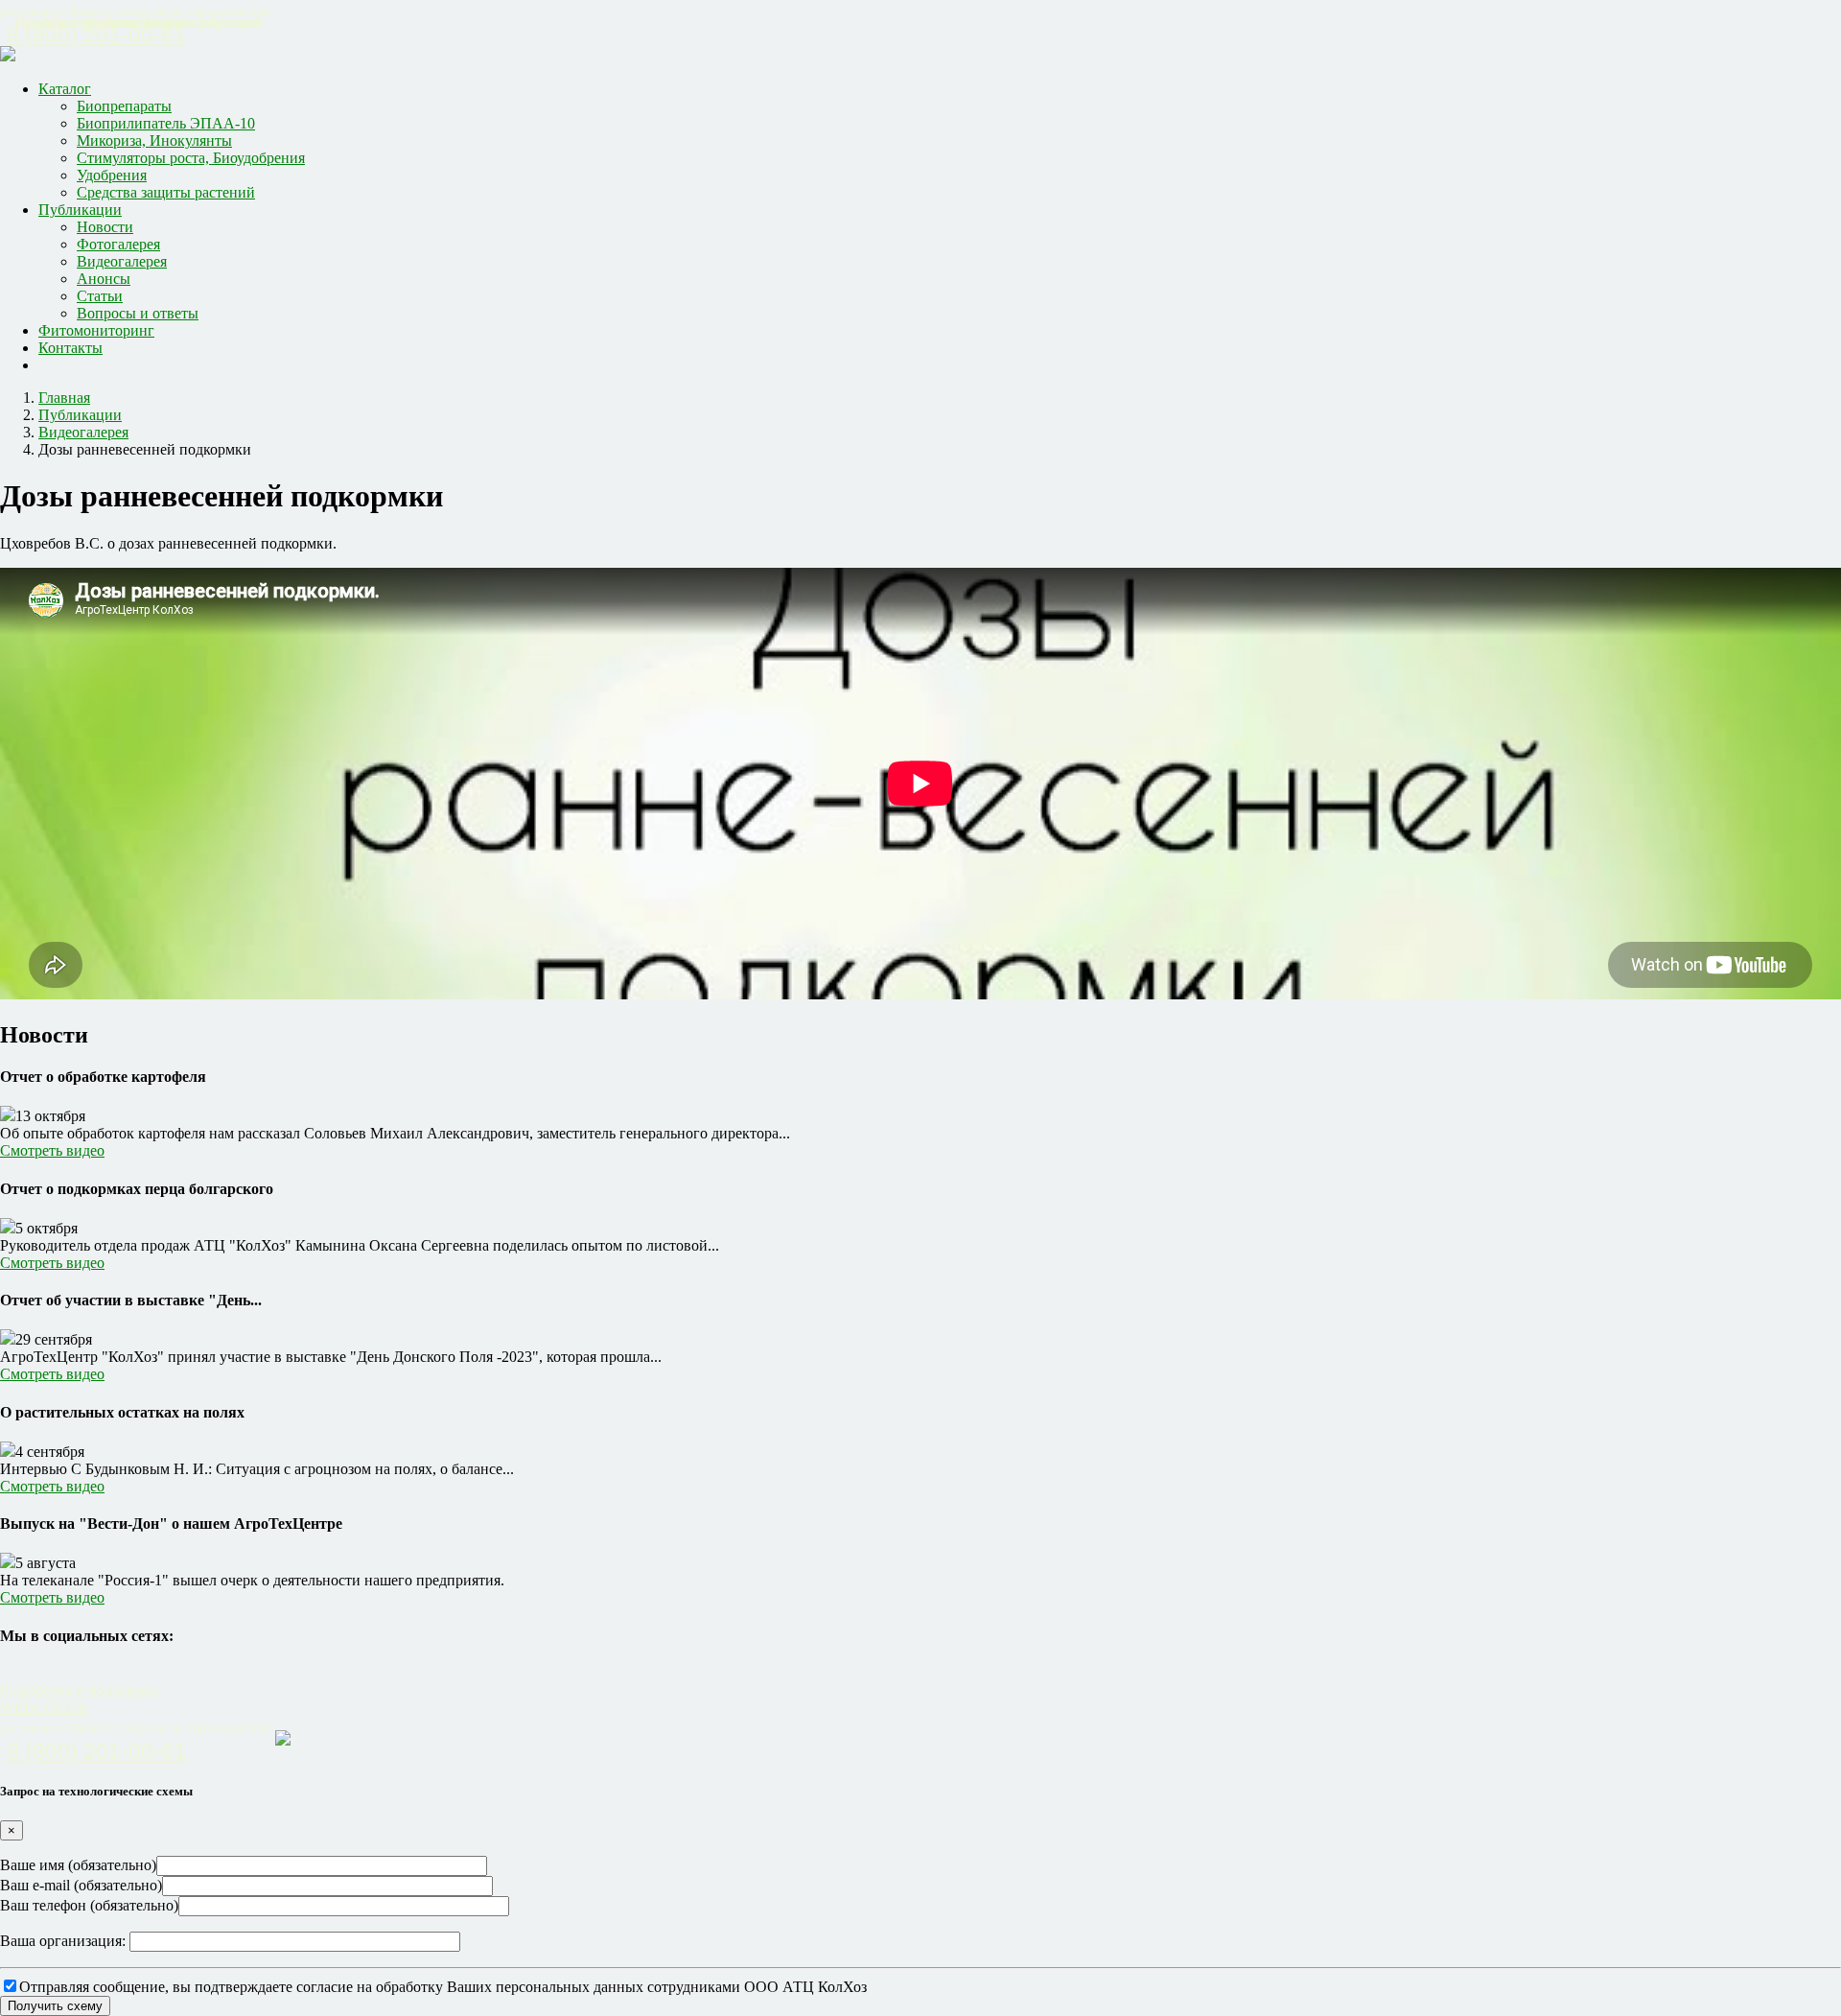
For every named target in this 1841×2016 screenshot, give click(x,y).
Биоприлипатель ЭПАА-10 (166, 123)
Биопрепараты (124, 106)
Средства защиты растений (166, 192)
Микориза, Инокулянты (154, 141)
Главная (64, 398)
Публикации (80, 210)
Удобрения (112, 175)
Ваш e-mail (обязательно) (81, 1885)
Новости (105, 227)
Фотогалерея (118, 244)
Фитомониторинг (96, 330)
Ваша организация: (65, 1941)
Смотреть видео (52, 1150)
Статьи (100, 296)
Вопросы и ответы (138, 313)
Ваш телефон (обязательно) (89, 1905)
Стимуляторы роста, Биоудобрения (191, 158)
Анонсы (104, 279)
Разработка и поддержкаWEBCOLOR (80, 1699)
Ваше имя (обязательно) (78, 1865)
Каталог (65, 89)
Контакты (70, 348)
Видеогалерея (122, 261)
